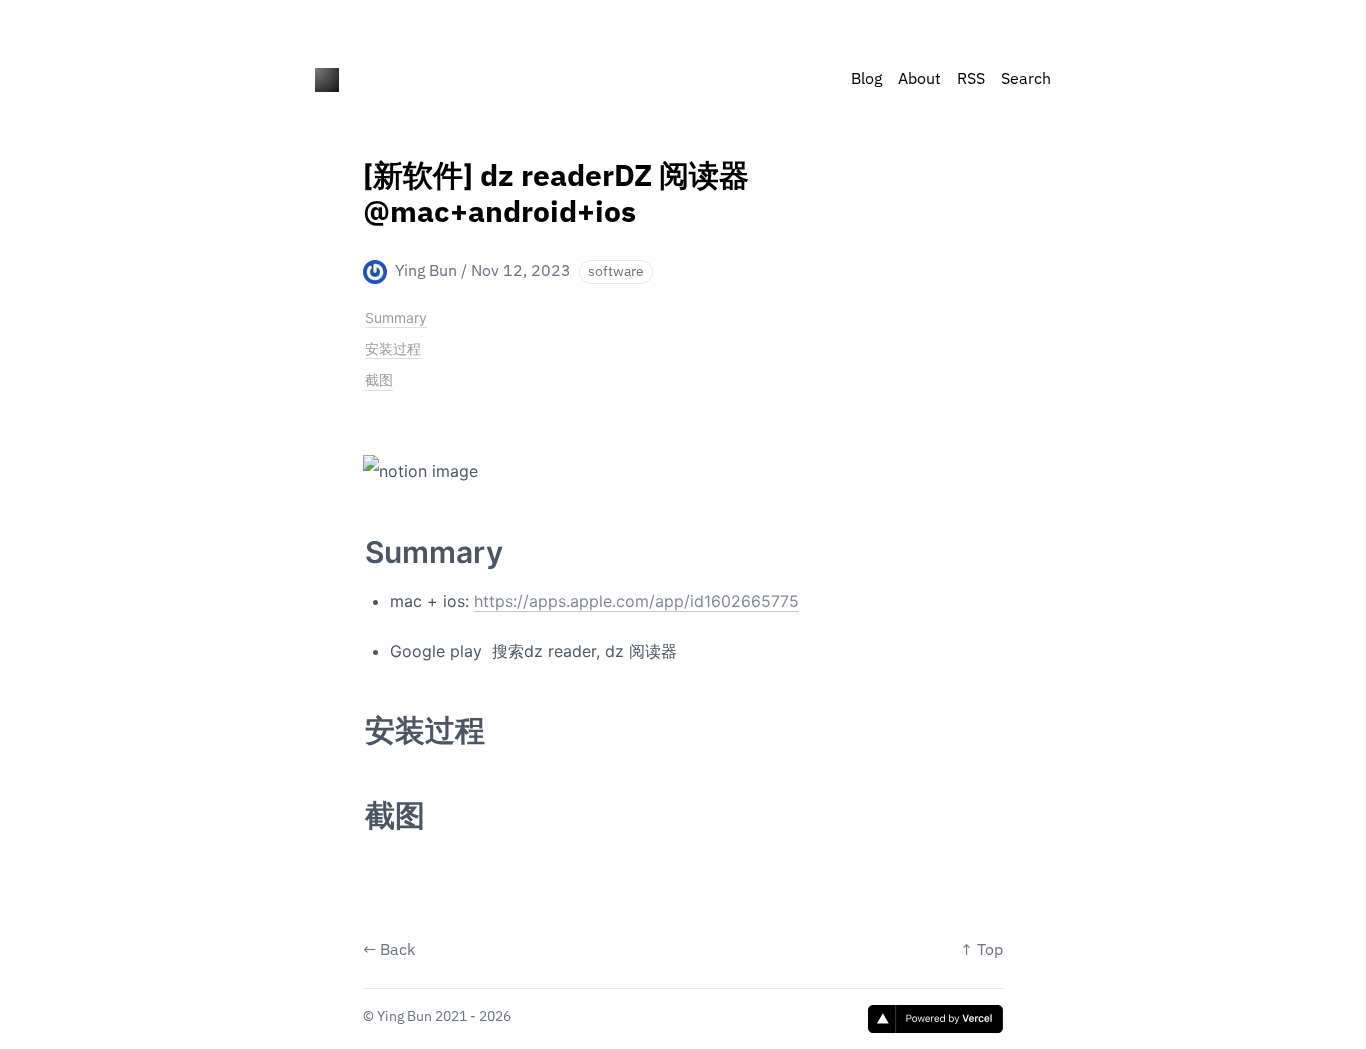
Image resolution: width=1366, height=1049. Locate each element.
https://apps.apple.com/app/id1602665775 (636, 601)
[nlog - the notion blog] (327, 80)
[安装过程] (355, 719)
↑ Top (981, 951)
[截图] (355, 804)
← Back (389, 951)
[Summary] (355, 541)
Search (1026, 80)
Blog (866, 80)
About (919, 80)
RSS (971, 80)
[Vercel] (935, 1019)
